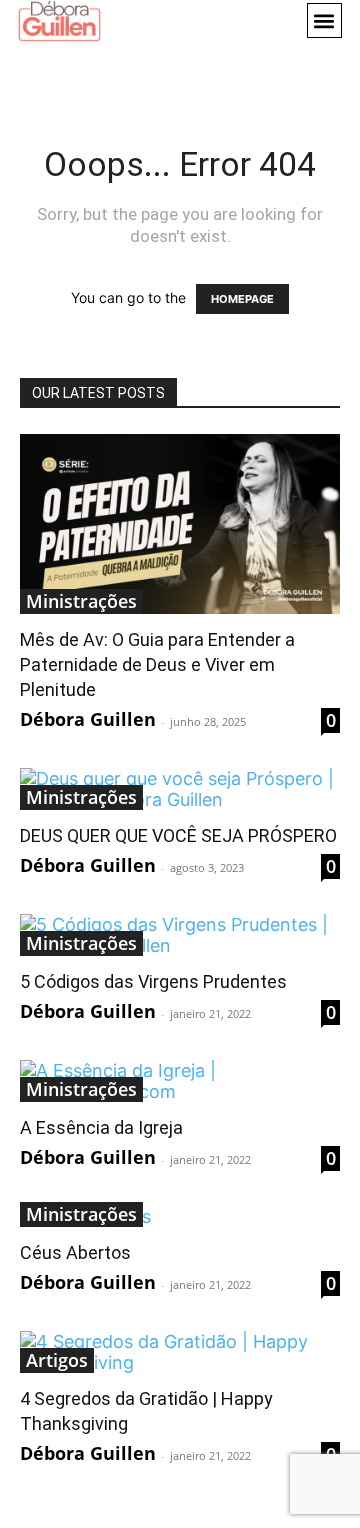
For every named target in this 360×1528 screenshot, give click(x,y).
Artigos (57, 1360)
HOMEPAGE (242, 299)
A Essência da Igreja (101, 1127)
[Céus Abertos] (180, 1216)
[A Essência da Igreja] (180, 1081)
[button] (324, 20)
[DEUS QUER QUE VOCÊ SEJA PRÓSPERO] (180, 789)
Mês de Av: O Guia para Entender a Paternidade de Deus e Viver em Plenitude (157, 664)
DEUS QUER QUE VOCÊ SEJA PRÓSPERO (178, 835)
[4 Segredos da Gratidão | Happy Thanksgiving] (180, 1352)
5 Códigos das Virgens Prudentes (153, 981)
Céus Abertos (75, 1252)
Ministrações (81, 601)
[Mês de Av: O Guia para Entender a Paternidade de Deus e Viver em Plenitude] (180, 524)
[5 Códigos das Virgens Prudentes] (180, 935)
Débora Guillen (88, 719)
